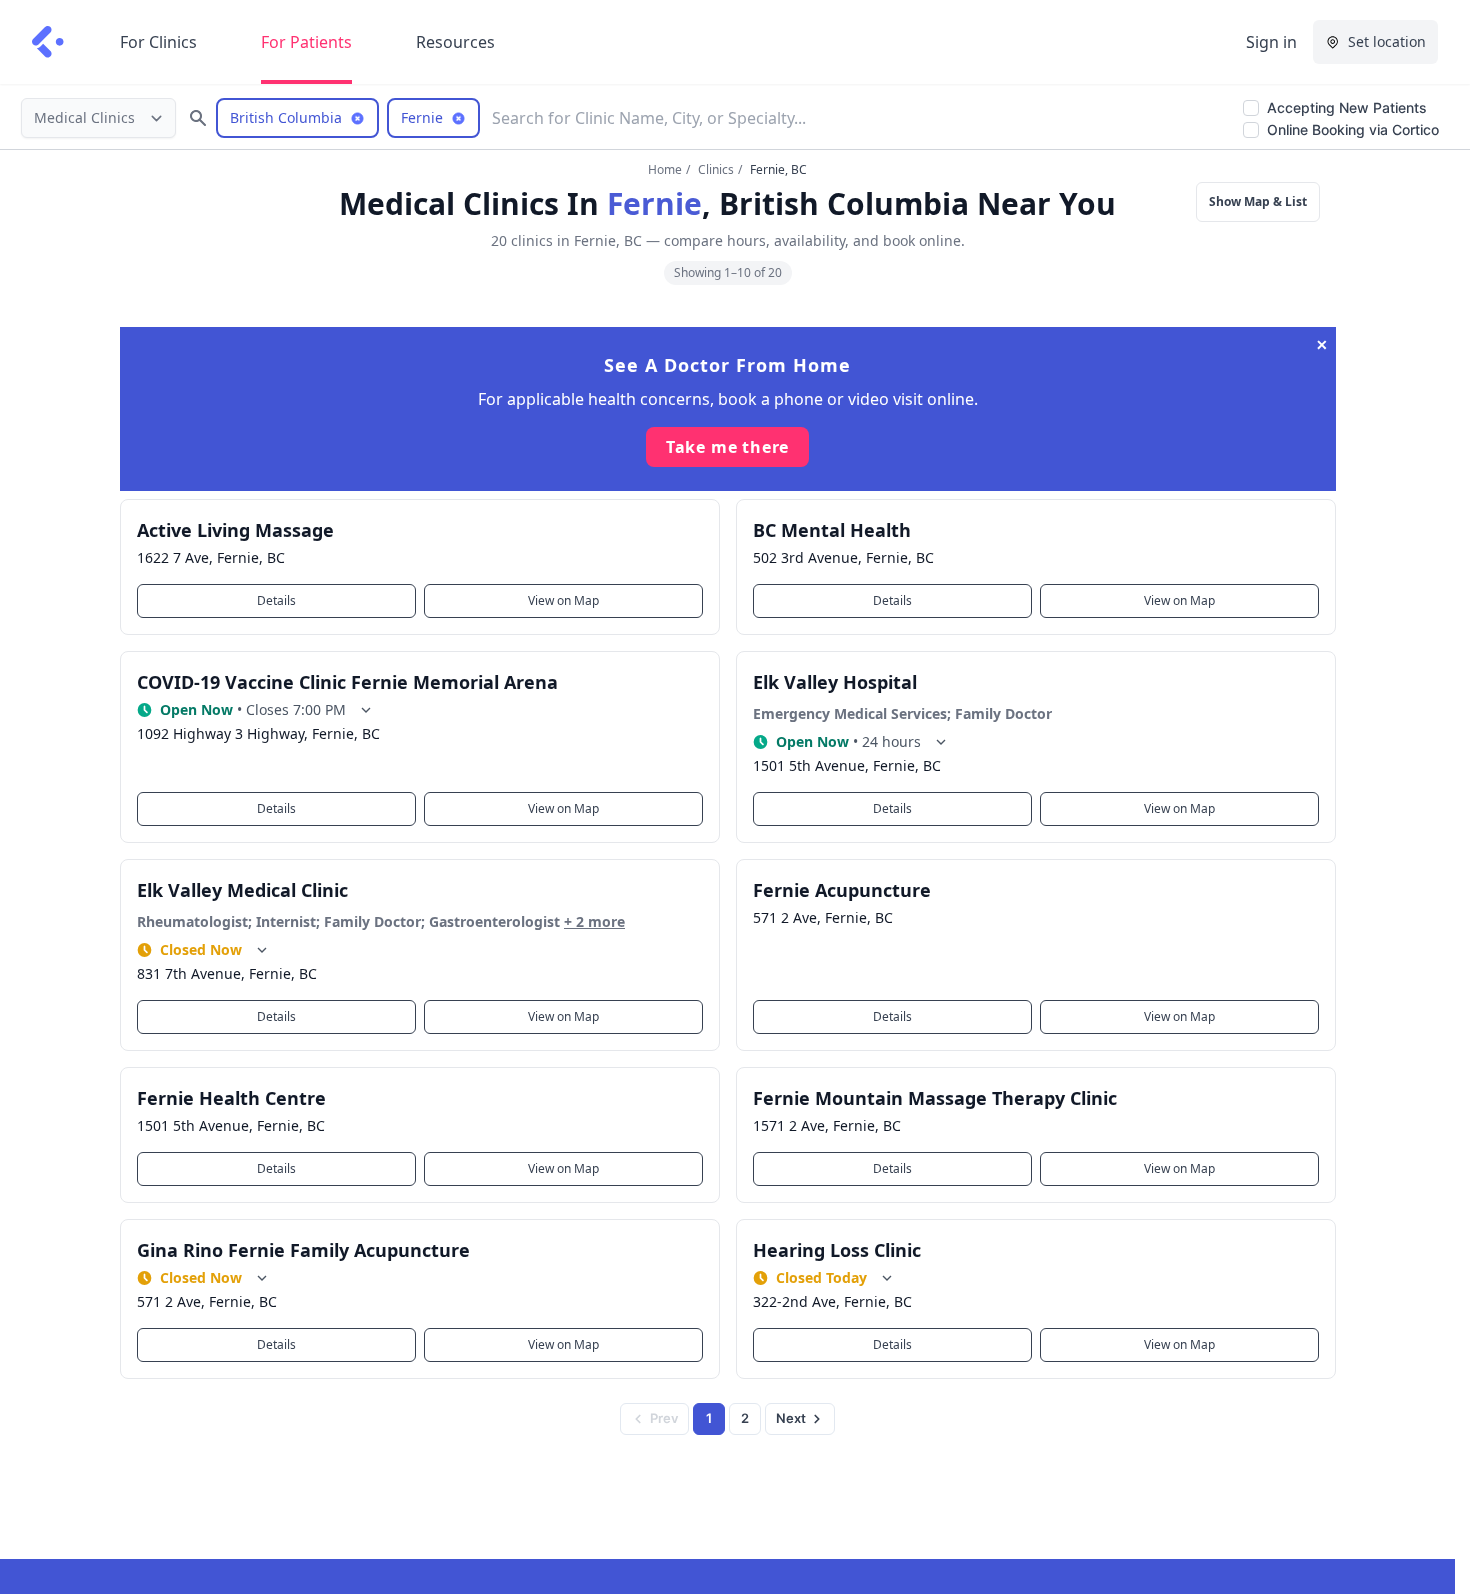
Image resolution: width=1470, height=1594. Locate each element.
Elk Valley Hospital (835, 682)
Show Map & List (1258, 201)
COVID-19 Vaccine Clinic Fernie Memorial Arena (347, 682)
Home (665, 169)
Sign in (1271, 42)
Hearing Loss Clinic (837, 1250)
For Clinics (158, 42)
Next (791, 1418)
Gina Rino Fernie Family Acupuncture (303, 1250)
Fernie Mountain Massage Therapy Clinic (935, 1098)
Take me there (727, 447)
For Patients (306, 42)
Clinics (716, 169)
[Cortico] (48, 42)
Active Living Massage (235, 530)
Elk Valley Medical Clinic (242, 890)
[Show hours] (366, 710)
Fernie (654, 203)
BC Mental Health (832, 530)
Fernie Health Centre (231, 1098)
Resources (455, 42)
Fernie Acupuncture (842, 890)
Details (276, 600)
